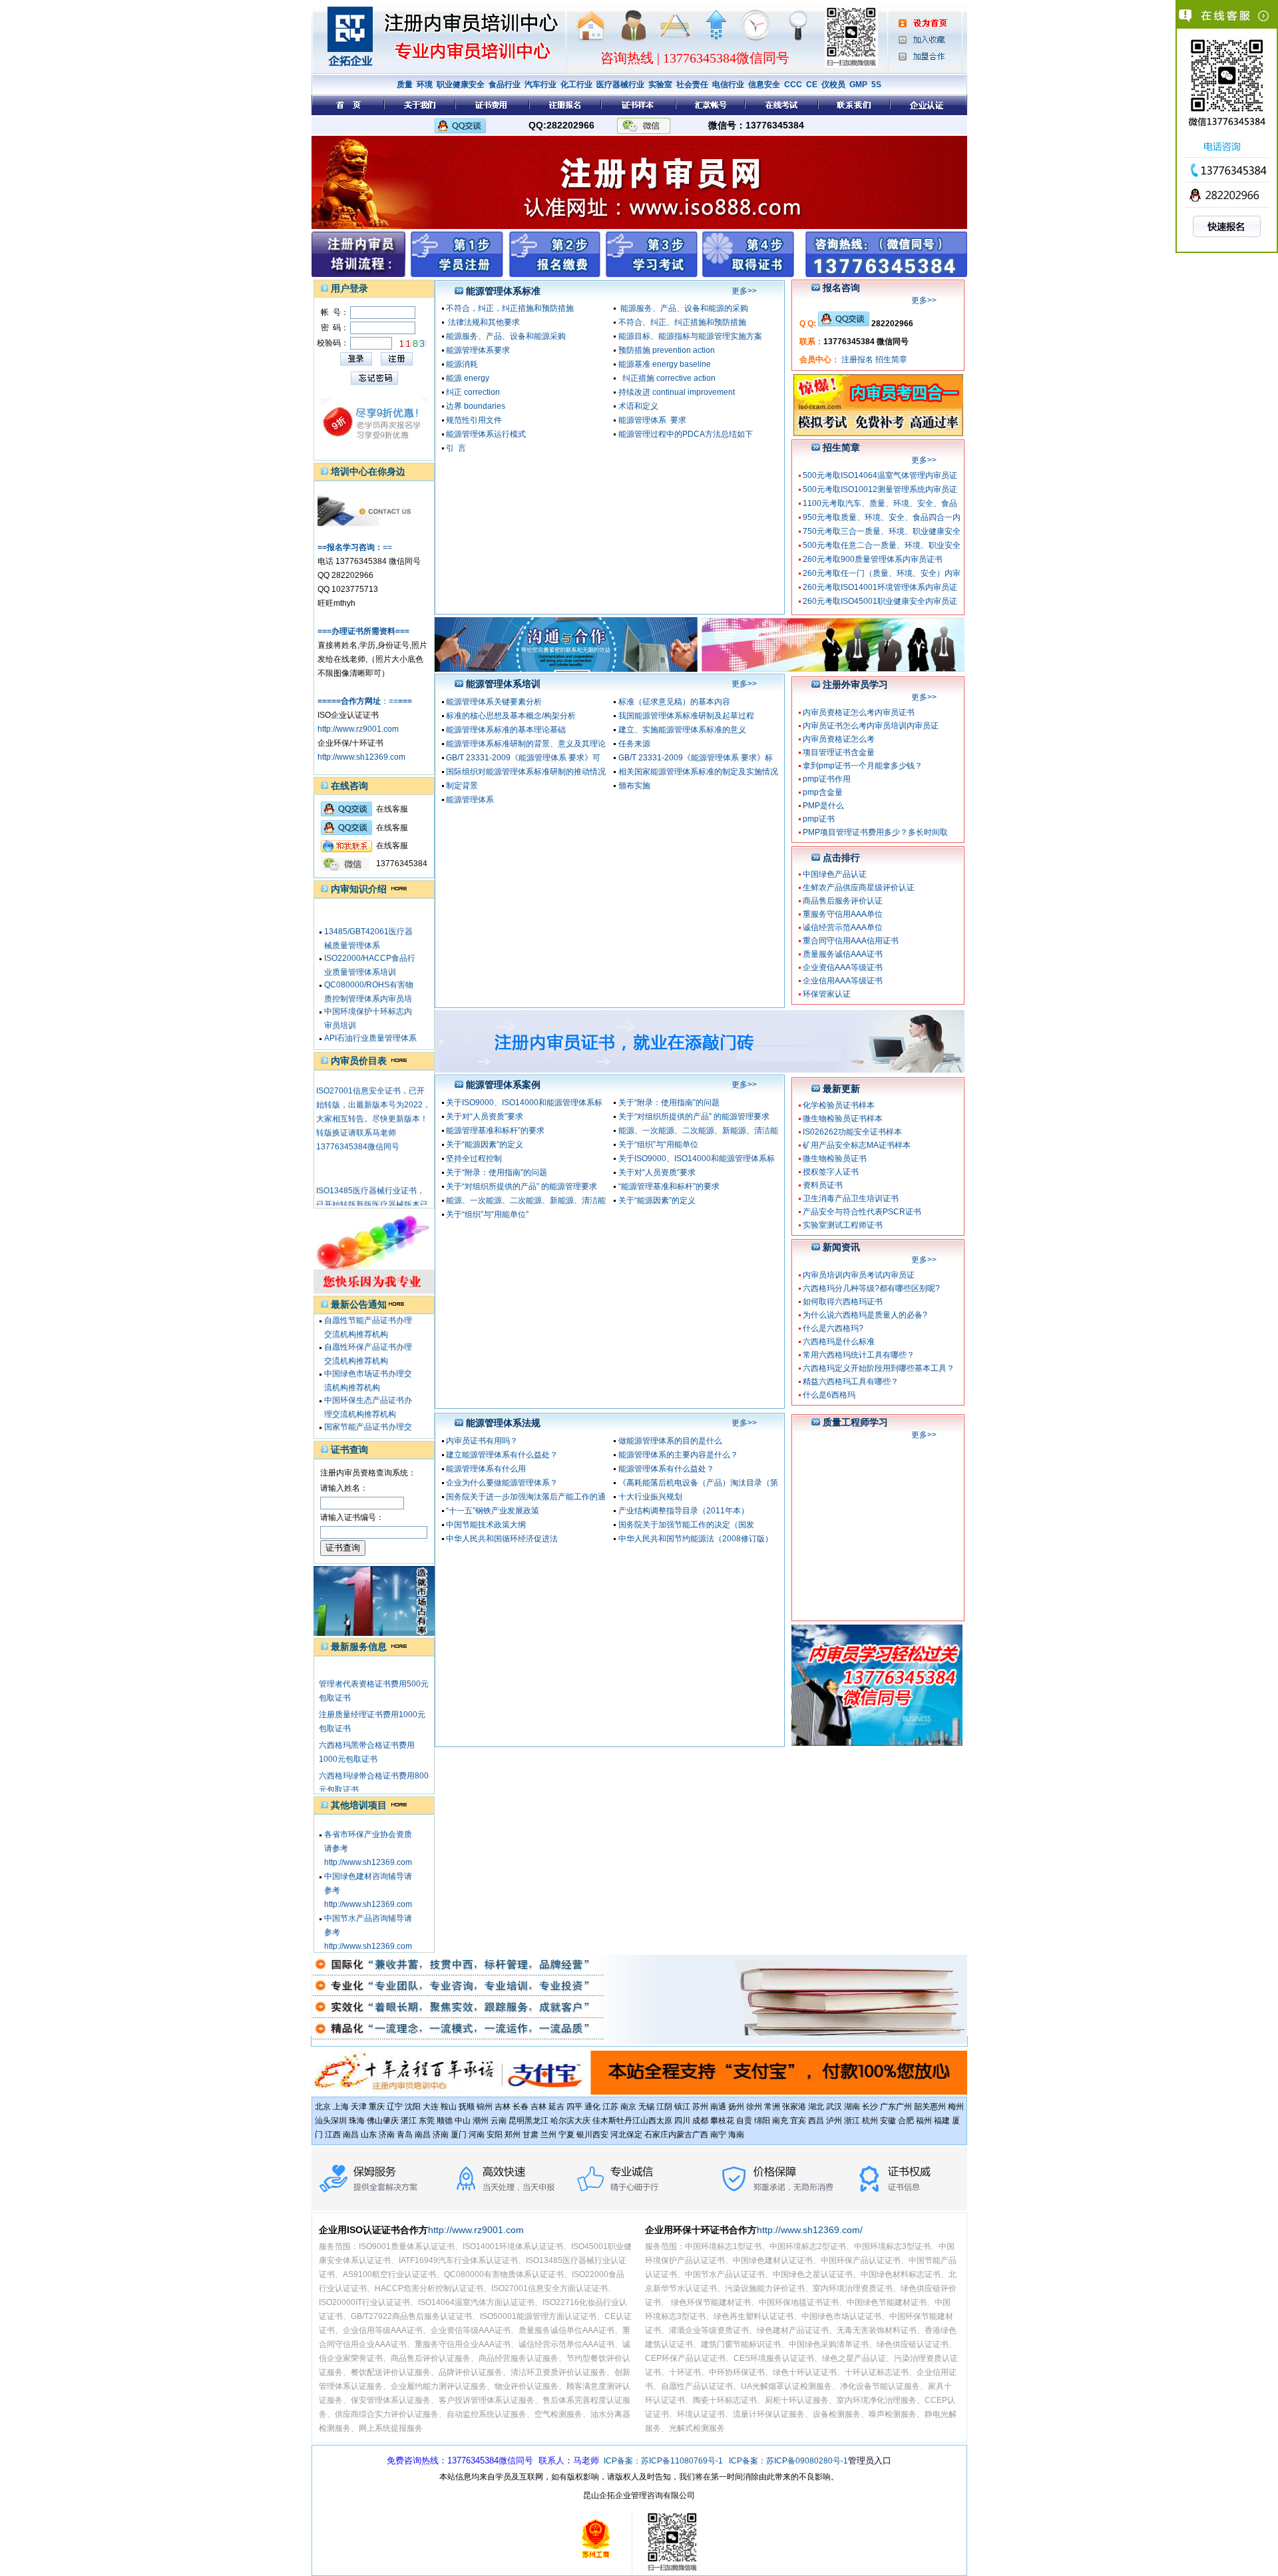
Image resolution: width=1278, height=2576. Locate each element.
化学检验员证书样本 (839, 1105)
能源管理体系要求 (478, 350)
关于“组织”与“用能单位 (658, 1145)
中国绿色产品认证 (835, 874)
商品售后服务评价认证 (843, 901)
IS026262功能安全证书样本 (852, 1132)
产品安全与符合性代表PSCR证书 (862, 1212)
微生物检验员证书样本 (843, 1119)
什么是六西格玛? (833, 1328)
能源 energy (468, 378)
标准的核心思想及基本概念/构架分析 (511, 716)
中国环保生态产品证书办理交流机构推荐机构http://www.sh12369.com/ (369, 1390)
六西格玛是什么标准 (839, 1342)
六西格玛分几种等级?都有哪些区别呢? (871, 1288)
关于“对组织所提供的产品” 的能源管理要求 (694, 1117)
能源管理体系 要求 (652, 420)
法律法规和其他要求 (483, 322)
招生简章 (891, 360)
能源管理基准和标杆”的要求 (495, 1131)
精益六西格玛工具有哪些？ (851, 1382)
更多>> (744, 291)
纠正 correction (473, 392)
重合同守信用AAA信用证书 (851, 941)
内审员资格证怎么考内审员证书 (859, 712)
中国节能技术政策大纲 (486, 1525)
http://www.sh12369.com (361, 757)
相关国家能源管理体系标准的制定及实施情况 (698, 772)
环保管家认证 (827, 994)
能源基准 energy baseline (665, 364)
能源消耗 (462, 364)
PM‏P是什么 (823, 806)
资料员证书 (823, 1185)
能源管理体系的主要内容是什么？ (678, 1455)
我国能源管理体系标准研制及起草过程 (686, 716)
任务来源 (634, 744)
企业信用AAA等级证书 (843, 981)
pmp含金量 (823, 792)
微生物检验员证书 (835, 1159)
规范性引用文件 (474, 420)
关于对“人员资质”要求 (485, 1117)
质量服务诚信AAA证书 (843, 954)
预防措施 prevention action (667, 350)
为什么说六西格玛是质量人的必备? (865, 1315)
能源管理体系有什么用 (486, 1469)
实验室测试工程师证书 (843, 1225)
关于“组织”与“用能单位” (487, 1214)
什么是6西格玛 (829, 1395)
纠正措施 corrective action (667, 378)
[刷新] (413, 344)
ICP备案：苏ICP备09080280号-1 (788, 2461)
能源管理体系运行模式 (486, 434)
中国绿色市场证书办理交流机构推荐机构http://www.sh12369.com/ (369, 1364)
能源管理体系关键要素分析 (494, 702)
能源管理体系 (470, 800)
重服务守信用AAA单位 (843, 914)
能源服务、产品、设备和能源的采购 (683, 308)
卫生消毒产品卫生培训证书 (851, 1198)
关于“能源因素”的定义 (485, 1145)
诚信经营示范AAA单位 (843, 927)
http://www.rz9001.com (358, 729)
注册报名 (857, 360)
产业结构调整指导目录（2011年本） (684, 1511)
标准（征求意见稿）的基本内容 (674, 702)
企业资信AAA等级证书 (843, 967)
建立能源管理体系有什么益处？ (502, 1455)
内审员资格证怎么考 (839, 739)
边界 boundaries (476, 406)
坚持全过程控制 (474, 1159)
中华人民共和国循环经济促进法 (502, 1539)
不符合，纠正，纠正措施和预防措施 (510, 308)
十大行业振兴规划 (650, 1497)
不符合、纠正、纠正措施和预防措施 (682, 322)
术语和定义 (638, 406)
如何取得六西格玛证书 (843, 1302)
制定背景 (462, 786)
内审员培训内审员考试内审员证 (859, 1275)
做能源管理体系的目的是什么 (670, 1441)
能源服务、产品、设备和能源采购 (506, 336)
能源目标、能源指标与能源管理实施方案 (690, 336)
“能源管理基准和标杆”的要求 (669, 1186)
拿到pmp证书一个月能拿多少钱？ (863, 766)
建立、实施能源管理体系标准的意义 (682, 730)
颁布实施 (634, 786)
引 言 (456, 448)
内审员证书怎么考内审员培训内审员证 (871, 726)
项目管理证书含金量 (839, 752)
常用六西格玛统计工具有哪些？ (859, 1355)
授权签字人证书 (831, 1172)
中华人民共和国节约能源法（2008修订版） (696, 1539)
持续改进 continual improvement (677, 392)
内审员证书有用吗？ (482, 1441)
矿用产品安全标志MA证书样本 (857, 1145)
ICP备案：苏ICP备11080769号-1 (663, 2461)
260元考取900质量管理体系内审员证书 (873, 559)
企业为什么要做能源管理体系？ (502, 1483)
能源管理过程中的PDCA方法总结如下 (686, 434)
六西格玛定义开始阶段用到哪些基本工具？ (879, 1368)
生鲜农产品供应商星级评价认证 (859, 888)
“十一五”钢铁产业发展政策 (493, 1511)
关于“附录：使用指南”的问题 (669, 1103)
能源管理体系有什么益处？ (666, 1469)
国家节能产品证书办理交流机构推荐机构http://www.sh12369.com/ (369, 1417)
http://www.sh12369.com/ (810, 2230)
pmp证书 (819, 819)
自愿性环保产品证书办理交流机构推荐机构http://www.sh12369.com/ (369, 1337)
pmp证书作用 (827, 779)
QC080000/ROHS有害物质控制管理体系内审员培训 (369, 975)
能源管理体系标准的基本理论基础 (506, 730)
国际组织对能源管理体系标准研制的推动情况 (526, 772)
